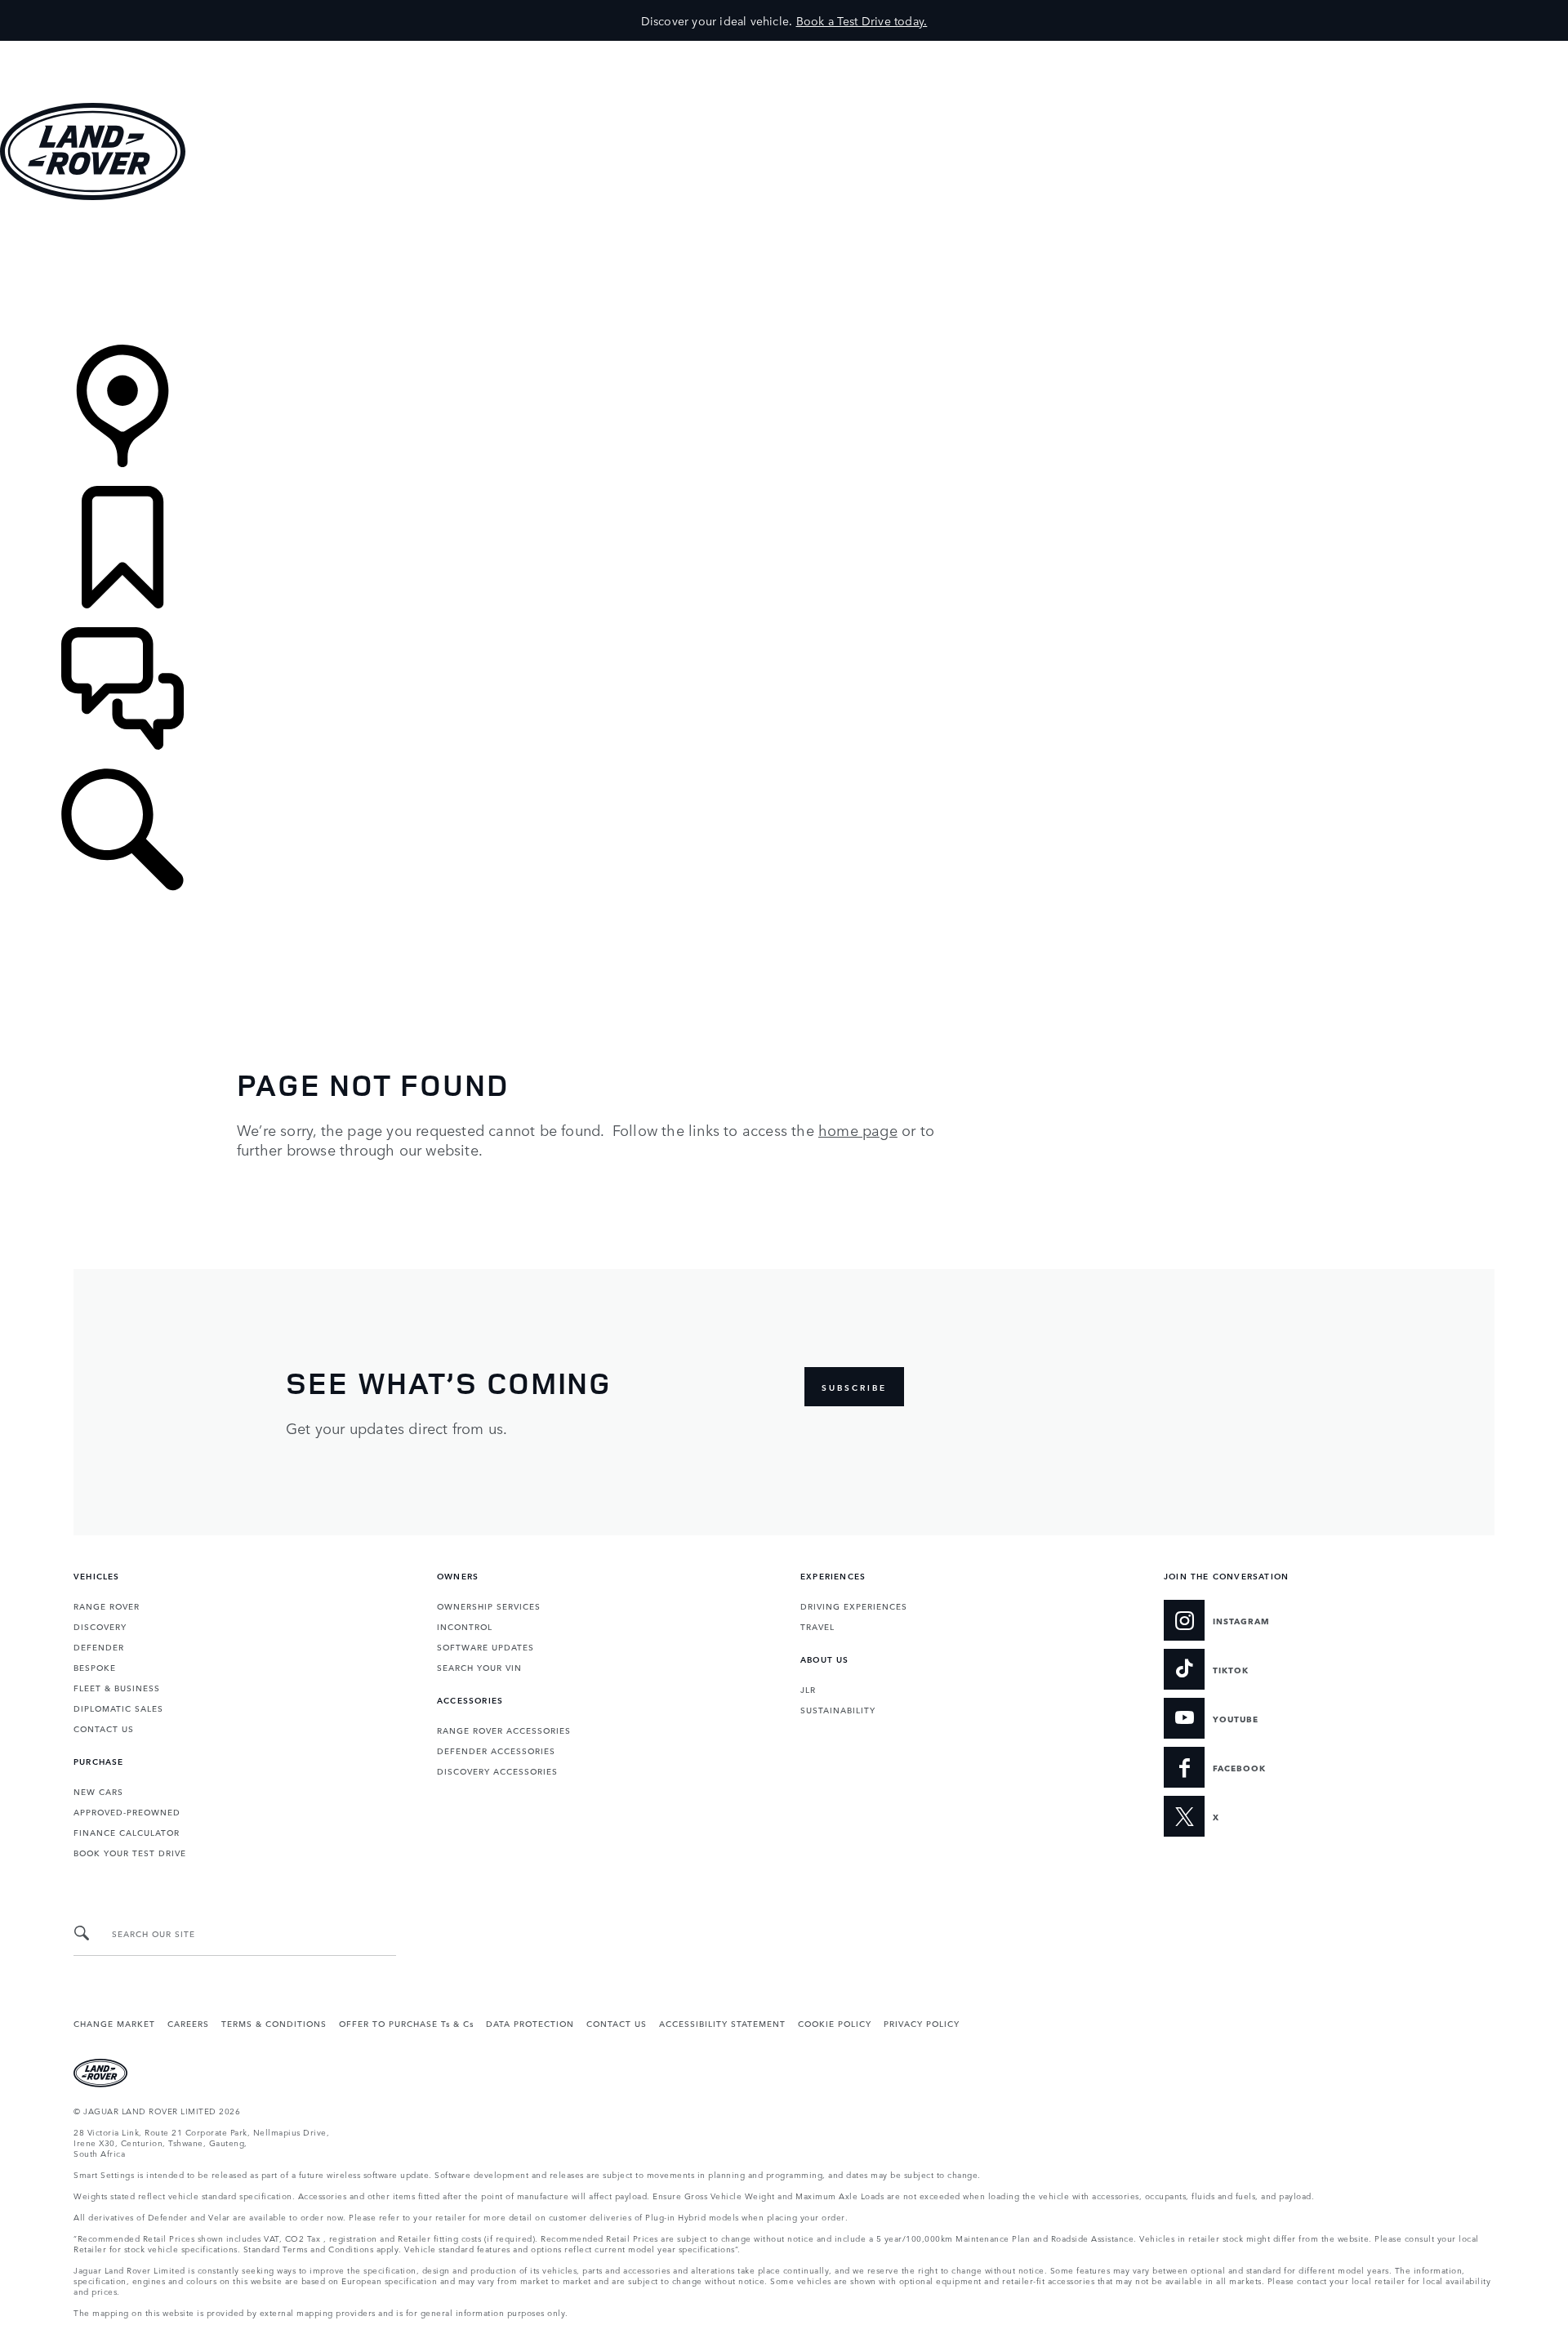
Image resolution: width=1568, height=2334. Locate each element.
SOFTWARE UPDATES (486, 1646)
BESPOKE (95, 1667)
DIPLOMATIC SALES (118, 1708)
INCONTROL (465, 1626)
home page (858, 1129)
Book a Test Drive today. (862, 20)
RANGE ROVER (107, 1606)
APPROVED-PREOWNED (127, 1811)
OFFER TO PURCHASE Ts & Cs (406, 2023)
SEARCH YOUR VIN (479, 1667)
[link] (784, 274)
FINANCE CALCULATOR (127, 1832)
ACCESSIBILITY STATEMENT (722, 2023)
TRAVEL (817, 1626)
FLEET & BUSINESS (117, 1687)
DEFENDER (99, 1646)
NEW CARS (98, 1791)
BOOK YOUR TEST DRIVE (130, 1852)
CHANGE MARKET (114, 2023)
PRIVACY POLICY (922, 2023)
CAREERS (188, 2023)
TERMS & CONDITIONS (274, 2023)
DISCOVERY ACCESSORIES (497, 1771)
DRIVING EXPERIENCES (854, 1606)
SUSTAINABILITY (838, 1709)
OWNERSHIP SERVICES (489, 1606)
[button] (784, 49)
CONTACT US (104, 1728)
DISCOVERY (100, 1626)
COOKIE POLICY (835, 2023)
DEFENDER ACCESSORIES (496, 1750)
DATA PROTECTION (530, 2023)
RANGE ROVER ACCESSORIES (504, 1730)
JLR (808, 1689)
